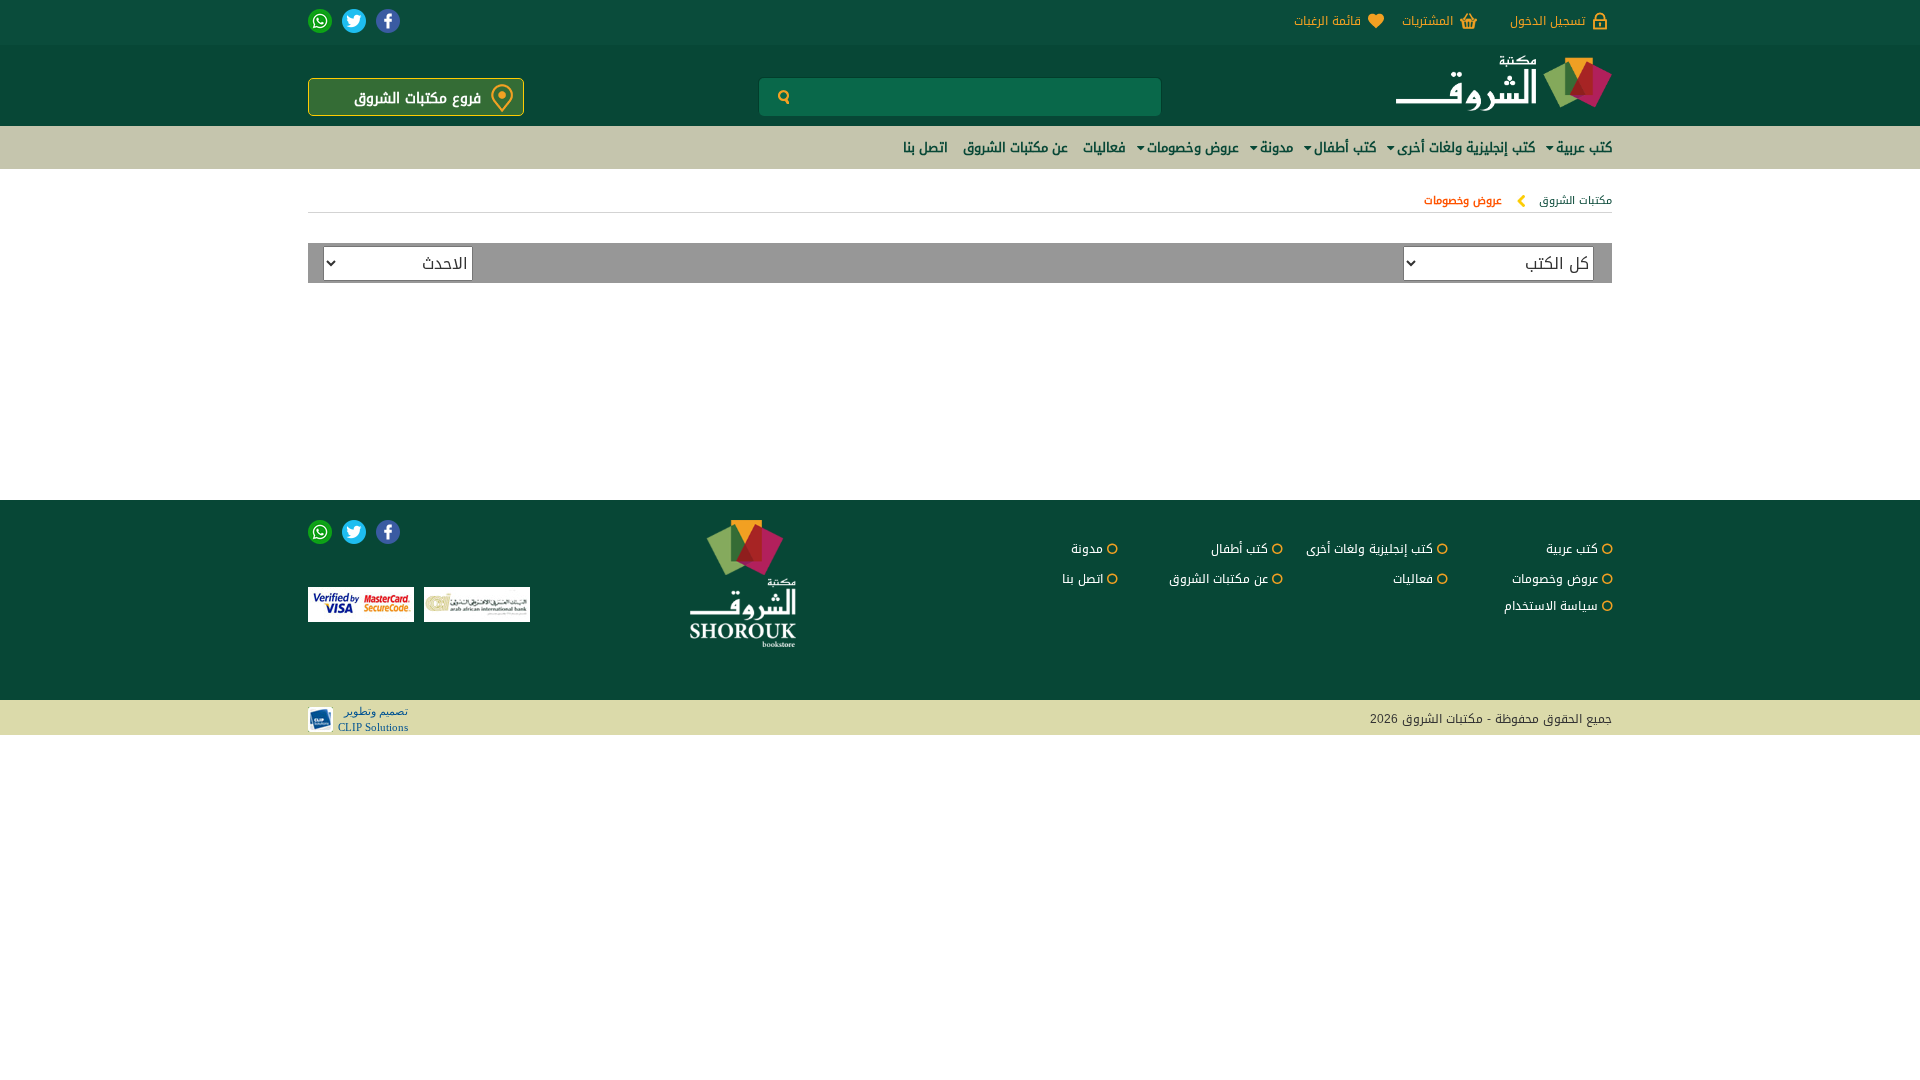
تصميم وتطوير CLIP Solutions (373, 719)
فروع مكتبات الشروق (417, 98)
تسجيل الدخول (1547, 21)
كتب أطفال (1239, 549)
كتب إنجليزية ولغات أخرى (1369, 549)
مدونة (1087, 549)
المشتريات (1427, 21)
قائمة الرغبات (1327, 21)
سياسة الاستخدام (1551, 606)
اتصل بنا (1082, 579)
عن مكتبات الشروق (1218, 579)
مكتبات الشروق (1575, 200)
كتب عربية (1572, 549)
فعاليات (1413, 579)
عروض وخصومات (1463, 200)
